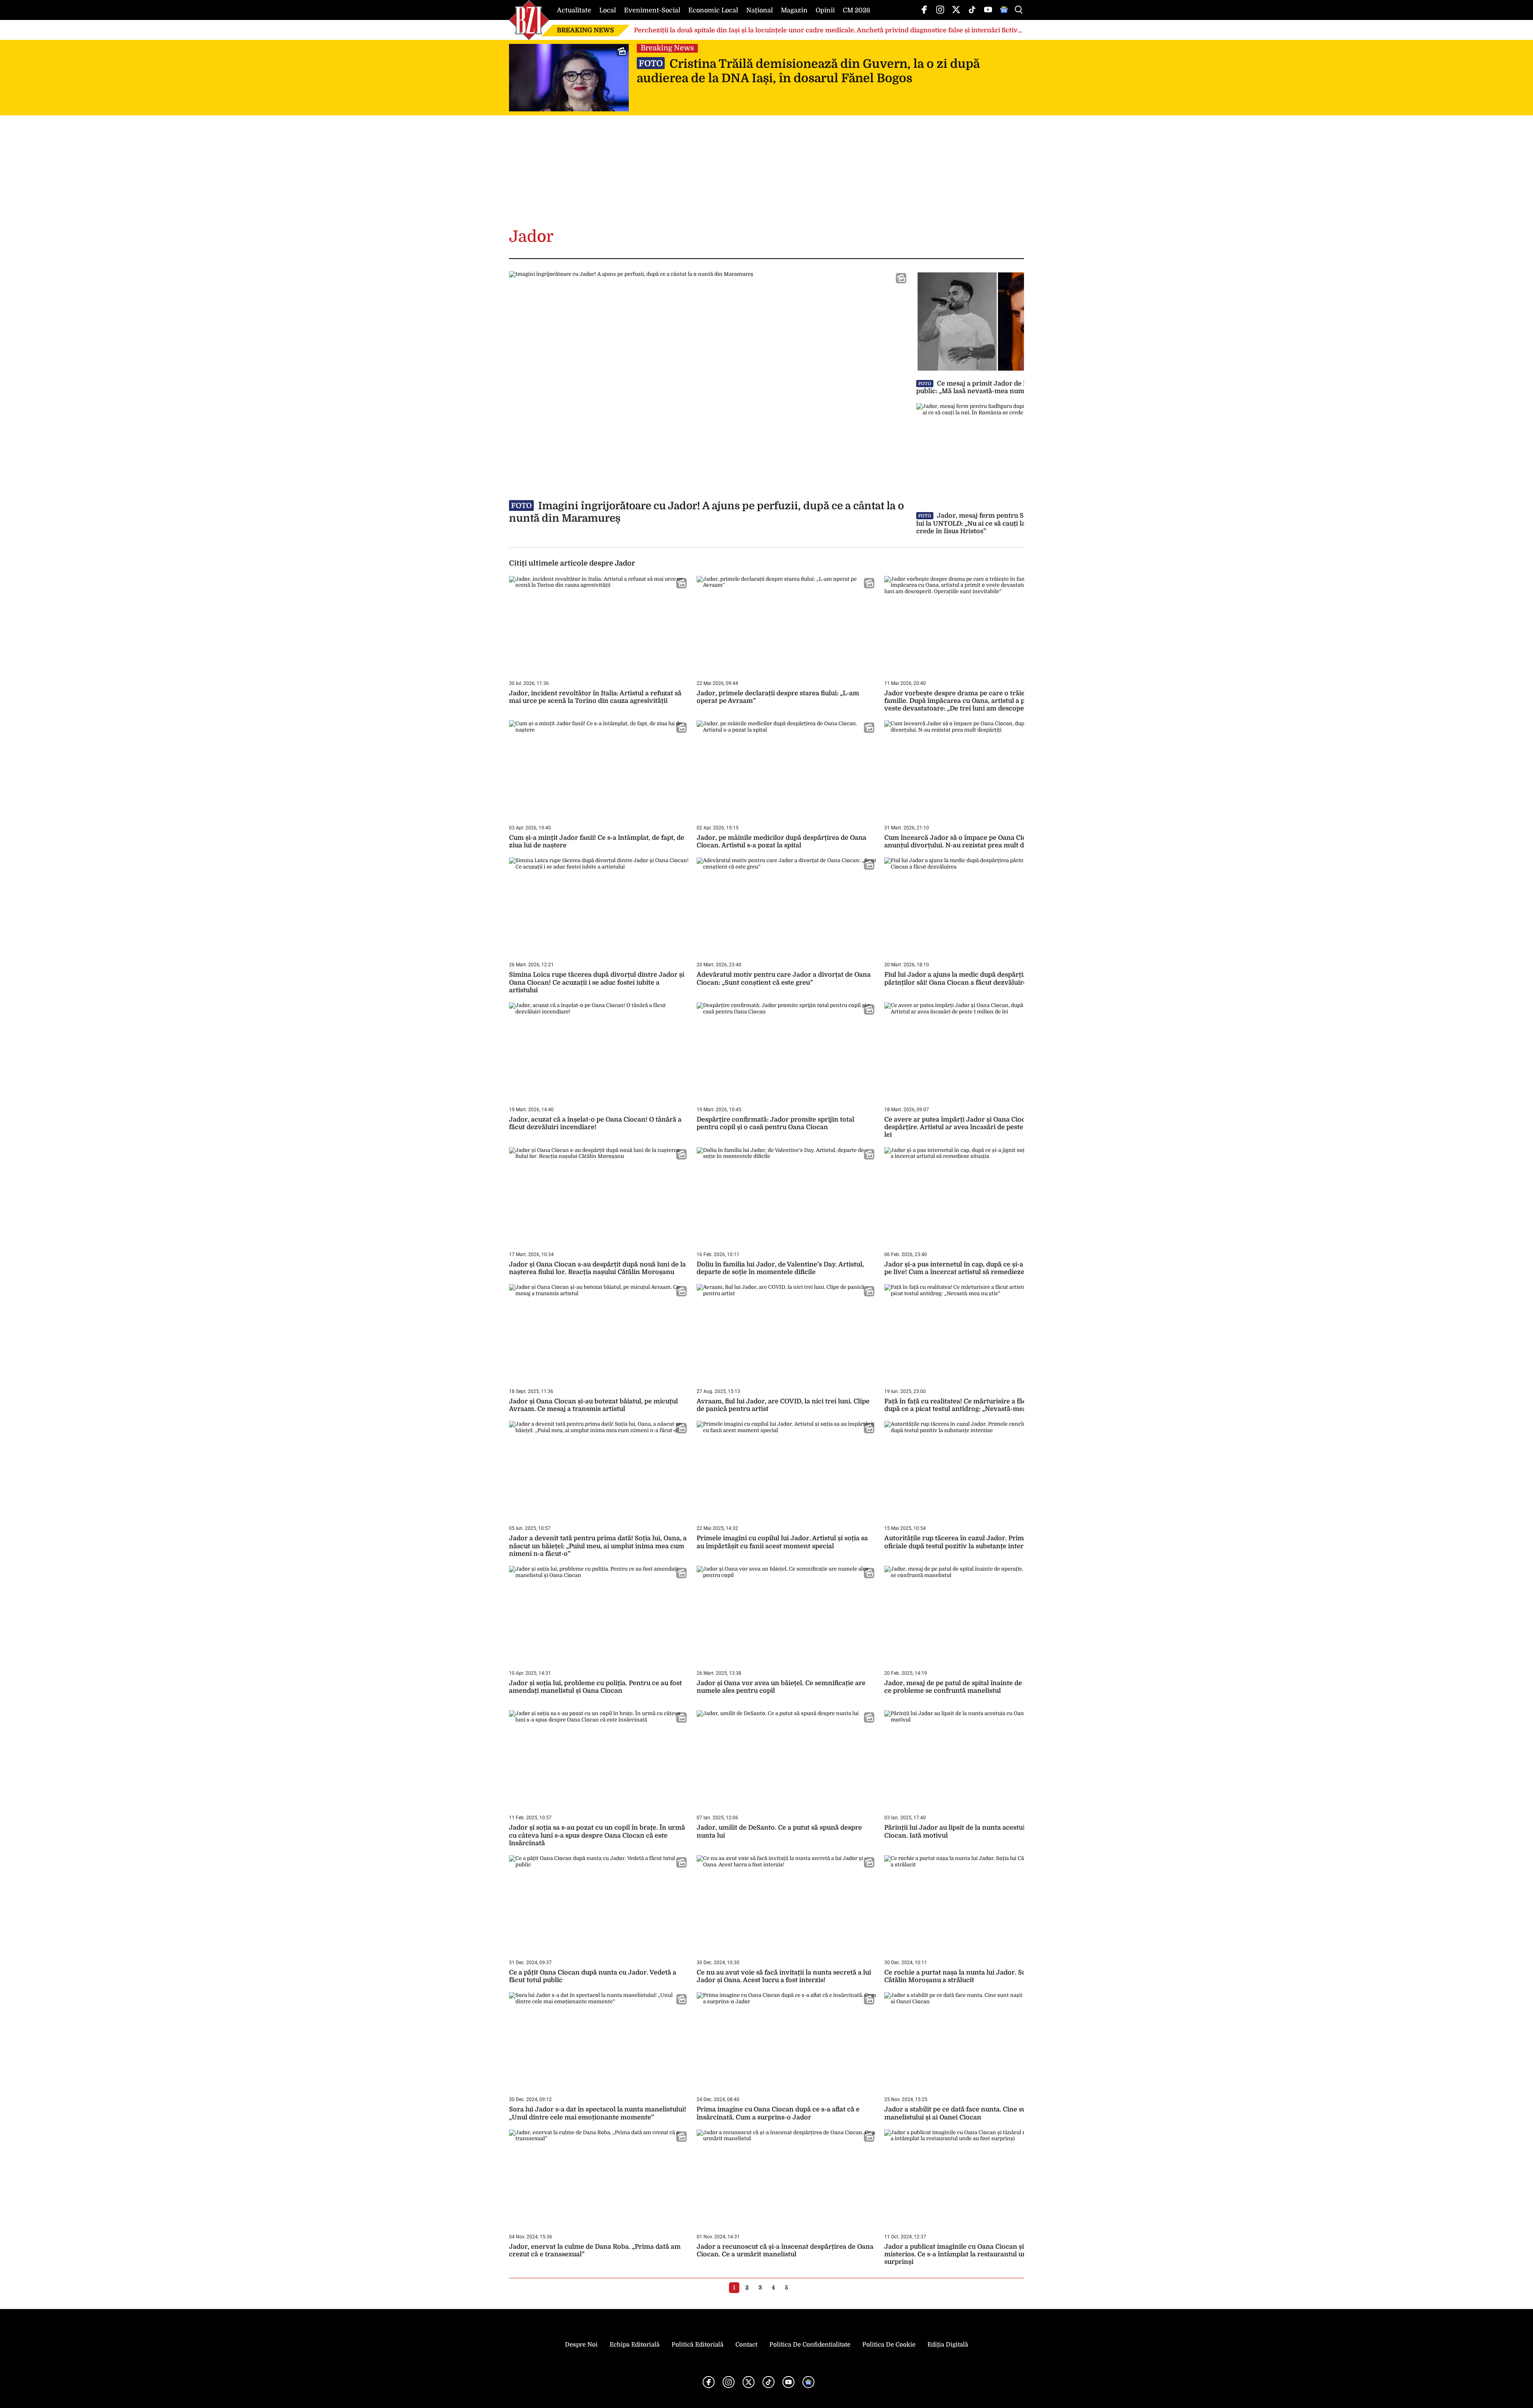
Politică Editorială (697, 2345)
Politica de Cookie (889, 2345)
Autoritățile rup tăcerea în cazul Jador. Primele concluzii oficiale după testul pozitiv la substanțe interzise (974, 1542)
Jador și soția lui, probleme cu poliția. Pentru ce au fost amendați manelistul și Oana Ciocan (595, 1687)
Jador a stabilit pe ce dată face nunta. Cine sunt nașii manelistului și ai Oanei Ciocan (967, 2113)
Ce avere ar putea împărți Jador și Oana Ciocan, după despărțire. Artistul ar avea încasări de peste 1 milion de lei (972, 1127)
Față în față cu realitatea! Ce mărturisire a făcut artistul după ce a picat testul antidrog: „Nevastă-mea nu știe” (971, 1405)
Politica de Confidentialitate (810, 2345)
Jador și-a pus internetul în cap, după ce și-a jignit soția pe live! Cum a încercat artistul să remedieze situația (971, 1268)
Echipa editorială (635, 2345)
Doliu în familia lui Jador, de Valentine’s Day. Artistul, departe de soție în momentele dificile (780, 1268)
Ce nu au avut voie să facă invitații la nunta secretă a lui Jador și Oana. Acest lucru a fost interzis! (784, 1976)
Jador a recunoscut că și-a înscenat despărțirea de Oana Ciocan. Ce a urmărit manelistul (785, 2251)
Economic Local (713, 10)
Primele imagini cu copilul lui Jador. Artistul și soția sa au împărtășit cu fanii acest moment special (782, 1542)
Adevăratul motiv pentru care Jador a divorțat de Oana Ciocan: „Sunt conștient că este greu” (784, 978)
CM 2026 (857, 10)
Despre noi (581, 2345)
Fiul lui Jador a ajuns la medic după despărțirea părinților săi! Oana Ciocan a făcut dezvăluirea (959, 978)
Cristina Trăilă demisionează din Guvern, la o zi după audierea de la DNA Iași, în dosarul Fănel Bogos (808, 71)
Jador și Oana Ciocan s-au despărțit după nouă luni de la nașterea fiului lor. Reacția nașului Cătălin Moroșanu (597, 1268)
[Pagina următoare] (798, 2287)
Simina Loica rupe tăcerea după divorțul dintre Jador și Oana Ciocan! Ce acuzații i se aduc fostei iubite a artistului (597, 982)
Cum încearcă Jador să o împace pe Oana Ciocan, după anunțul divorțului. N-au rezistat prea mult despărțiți (971, 842)
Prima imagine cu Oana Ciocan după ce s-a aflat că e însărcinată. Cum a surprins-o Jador (778, 2113)
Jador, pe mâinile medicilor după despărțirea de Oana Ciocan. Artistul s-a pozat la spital (781, 842)
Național (760, 10)
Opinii (825, 10)
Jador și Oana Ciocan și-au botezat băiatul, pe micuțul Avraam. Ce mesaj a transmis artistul (593, 1405)
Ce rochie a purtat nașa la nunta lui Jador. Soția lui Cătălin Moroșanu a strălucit (964, 1976)
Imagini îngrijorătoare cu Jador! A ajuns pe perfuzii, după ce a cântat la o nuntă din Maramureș (706, 512)
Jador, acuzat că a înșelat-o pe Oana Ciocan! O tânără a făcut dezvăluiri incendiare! (595, 1123)
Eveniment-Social (652, 10)
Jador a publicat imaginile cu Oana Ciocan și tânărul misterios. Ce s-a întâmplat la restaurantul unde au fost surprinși (971, 2254)
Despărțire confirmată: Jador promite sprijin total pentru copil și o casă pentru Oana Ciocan (775, 1123)
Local (608, 10)
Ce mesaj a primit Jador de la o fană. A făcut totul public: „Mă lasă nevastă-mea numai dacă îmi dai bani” (1004, 387)
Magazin (794, 10)
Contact (746, 2345)
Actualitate (574, 10)
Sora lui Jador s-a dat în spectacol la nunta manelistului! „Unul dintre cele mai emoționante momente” (598, 2113)
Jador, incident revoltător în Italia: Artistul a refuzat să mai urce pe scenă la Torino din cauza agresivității (595, 697)
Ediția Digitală (948, 2345)
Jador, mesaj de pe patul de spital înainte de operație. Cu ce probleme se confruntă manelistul (973, 1687)
